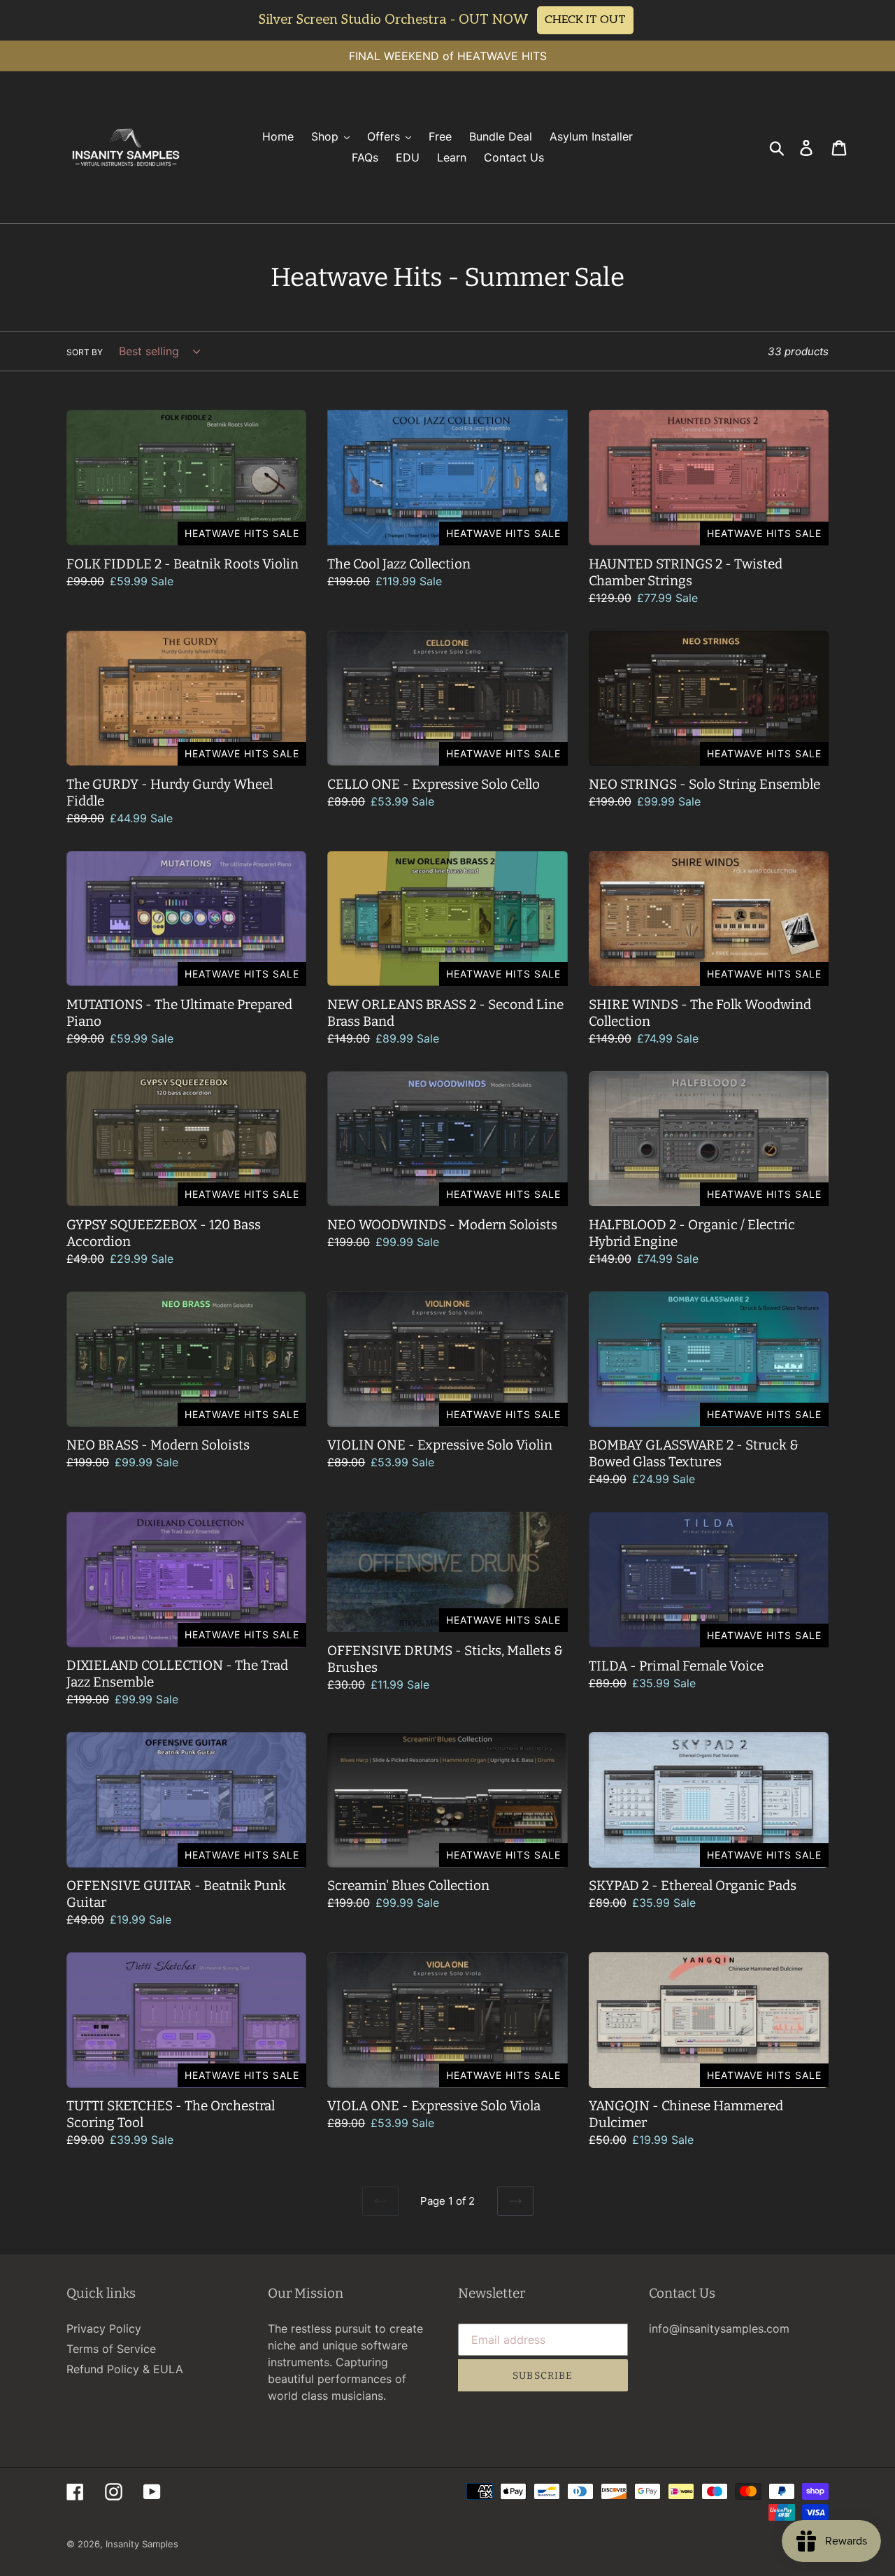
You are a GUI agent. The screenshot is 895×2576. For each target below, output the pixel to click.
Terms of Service (111, 2349)
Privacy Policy (104, 2328)
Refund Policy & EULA (125, 2369)
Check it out (585, 20)
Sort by (85, 352)
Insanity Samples (142, 2544)
